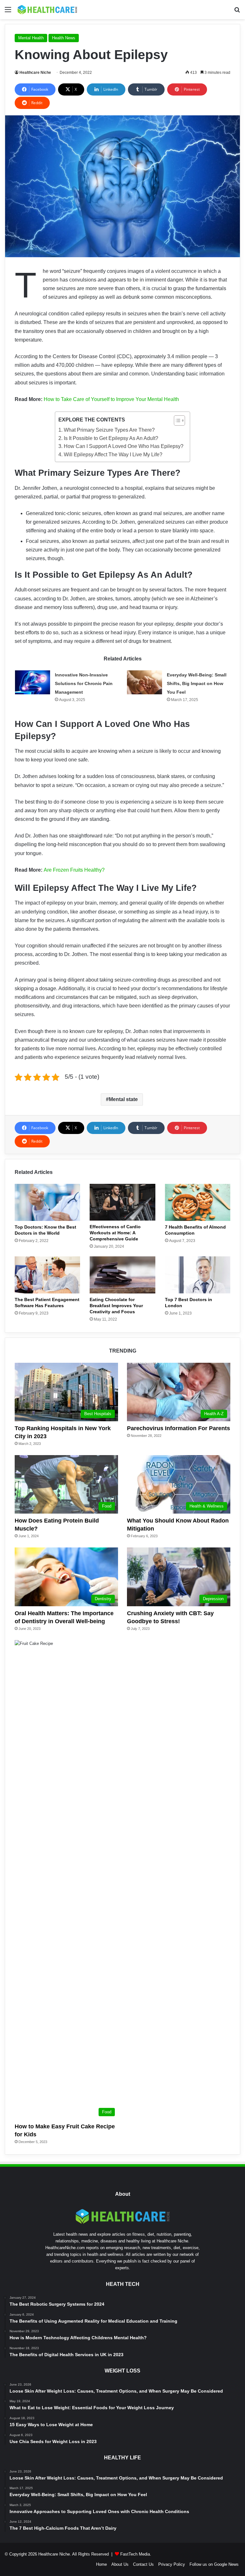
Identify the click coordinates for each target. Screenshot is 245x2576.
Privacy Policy (172, 2564)
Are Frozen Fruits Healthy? (74, 870)
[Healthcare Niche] (47, 10)
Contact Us (143, 2564)
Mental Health (31, 38)
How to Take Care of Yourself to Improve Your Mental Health (111, 399)
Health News (64, 38)
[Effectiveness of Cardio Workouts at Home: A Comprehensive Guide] (122, 1202)
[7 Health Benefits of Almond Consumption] (198, 1202)
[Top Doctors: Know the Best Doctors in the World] (47, 1202)
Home (101, 2564)
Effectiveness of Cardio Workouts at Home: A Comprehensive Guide (115, 1233)
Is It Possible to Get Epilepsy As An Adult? (111, 438)
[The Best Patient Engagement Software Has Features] (47, 1275)
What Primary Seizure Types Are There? (109, 430)
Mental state (123, 1099)
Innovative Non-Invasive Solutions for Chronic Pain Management (84, 683)
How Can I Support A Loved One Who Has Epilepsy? (123, 446)
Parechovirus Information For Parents (178, 1428)
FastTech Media (135, 2554)
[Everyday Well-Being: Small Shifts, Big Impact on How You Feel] (145, 682)
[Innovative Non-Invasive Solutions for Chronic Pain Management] (33, 682)
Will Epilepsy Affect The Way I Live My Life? (113, 455)
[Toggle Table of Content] (176, 420)
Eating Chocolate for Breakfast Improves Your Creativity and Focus (116, 1306)
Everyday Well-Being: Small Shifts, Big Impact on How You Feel (197, 683)
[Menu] (8, 12)
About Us (120, 2564)
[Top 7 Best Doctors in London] (198, 1275)
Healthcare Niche (35, 73)
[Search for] (237, 12)
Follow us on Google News (214, 2564)
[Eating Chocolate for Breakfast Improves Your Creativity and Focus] (122, 1275)
